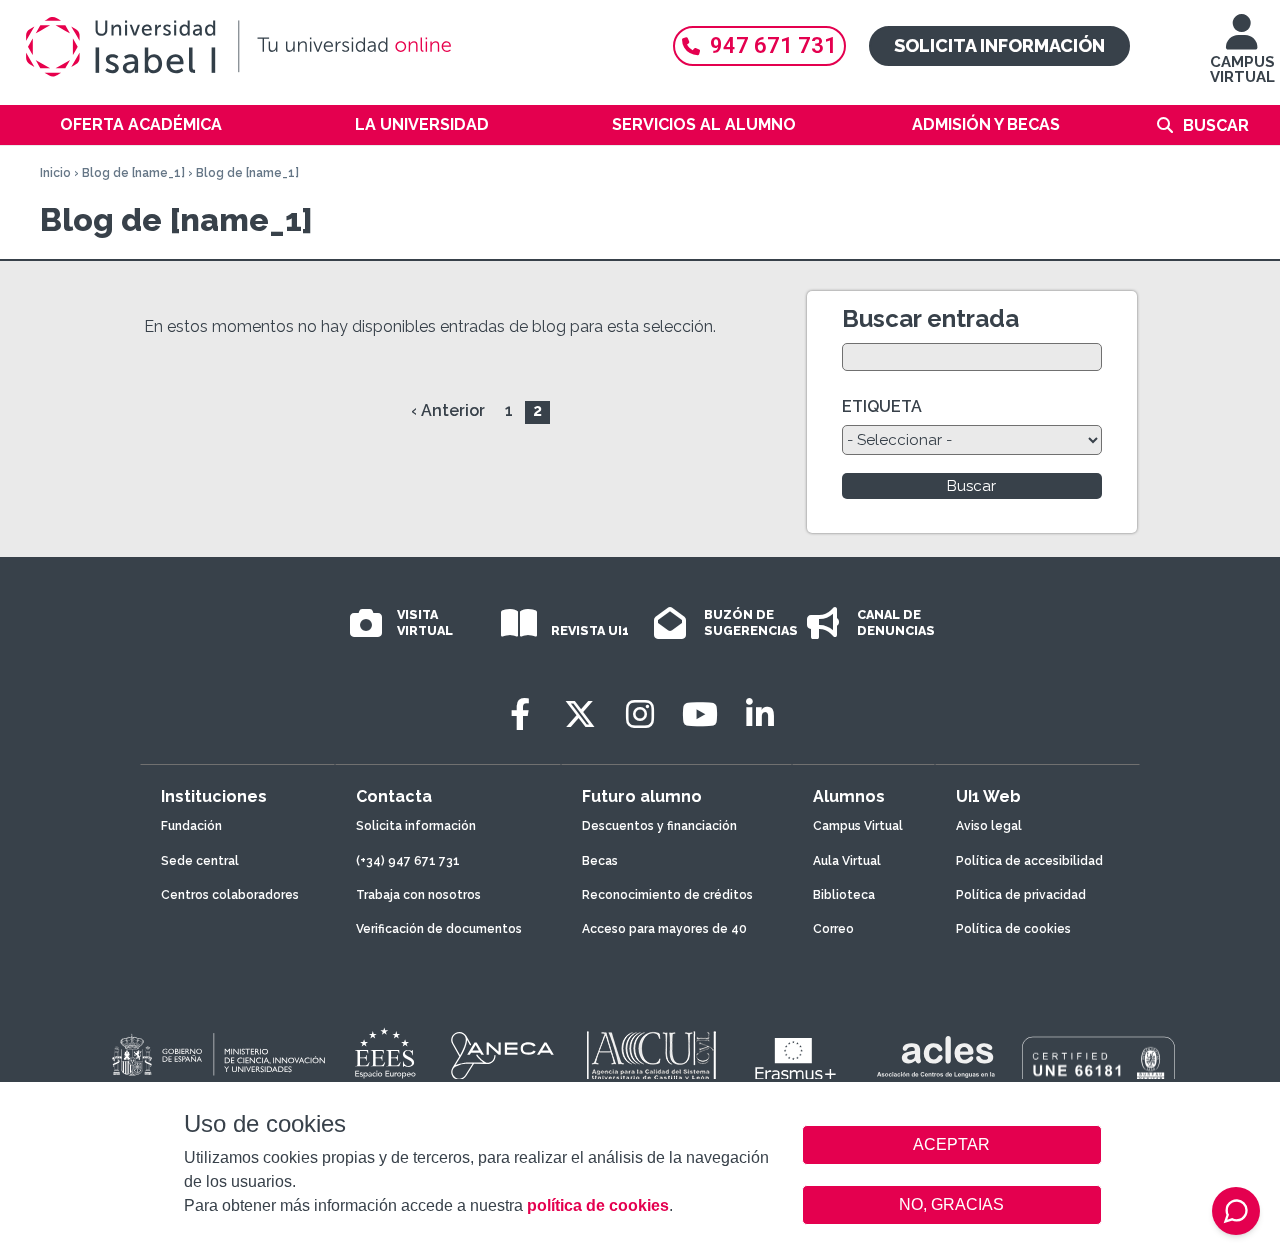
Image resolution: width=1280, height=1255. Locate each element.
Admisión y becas (986, 124)
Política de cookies (1013, 929)
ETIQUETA (882, 406)
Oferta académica (141, 124)
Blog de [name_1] (135, 173)
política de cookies (598, 1205)
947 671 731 (773, 45)
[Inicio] (330, 47)
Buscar (1216, 125)
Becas (600, 861)
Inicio (55, 173)
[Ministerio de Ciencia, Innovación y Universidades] (217, 1056)
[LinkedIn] (760, 714)
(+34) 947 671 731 (408, 861)
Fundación (191, 826)
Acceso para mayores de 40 (664, 929)
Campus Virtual (858, 826)
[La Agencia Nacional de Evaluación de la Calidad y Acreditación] (503, 1056)
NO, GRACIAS (951, 1204)
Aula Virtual (847, 861)
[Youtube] (700, 714)
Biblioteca (844, 895)
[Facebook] (520, 714)
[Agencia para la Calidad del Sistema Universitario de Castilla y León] (651, 1056)
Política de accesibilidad (1029, 861)
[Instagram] (640, 714)
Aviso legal (989, 826)
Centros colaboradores (230, 895)
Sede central (200, 861)
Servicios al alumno (704, 124)
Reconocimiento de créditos (667, 895)
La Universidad (422, 124)
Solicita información (999, 45)
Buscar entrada (930, 318)
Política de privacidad (1021, 895)
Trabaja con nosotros (418, 895)
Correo (833, 929)
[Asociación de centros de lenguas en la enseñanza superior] (935, 1061)
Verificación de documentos (439, 929)
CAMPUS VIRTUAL (1242, 69)
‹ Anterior (448, 410)
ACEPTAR (952, 1145)
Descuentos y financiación (659, 826)
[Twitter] (580, 714)
